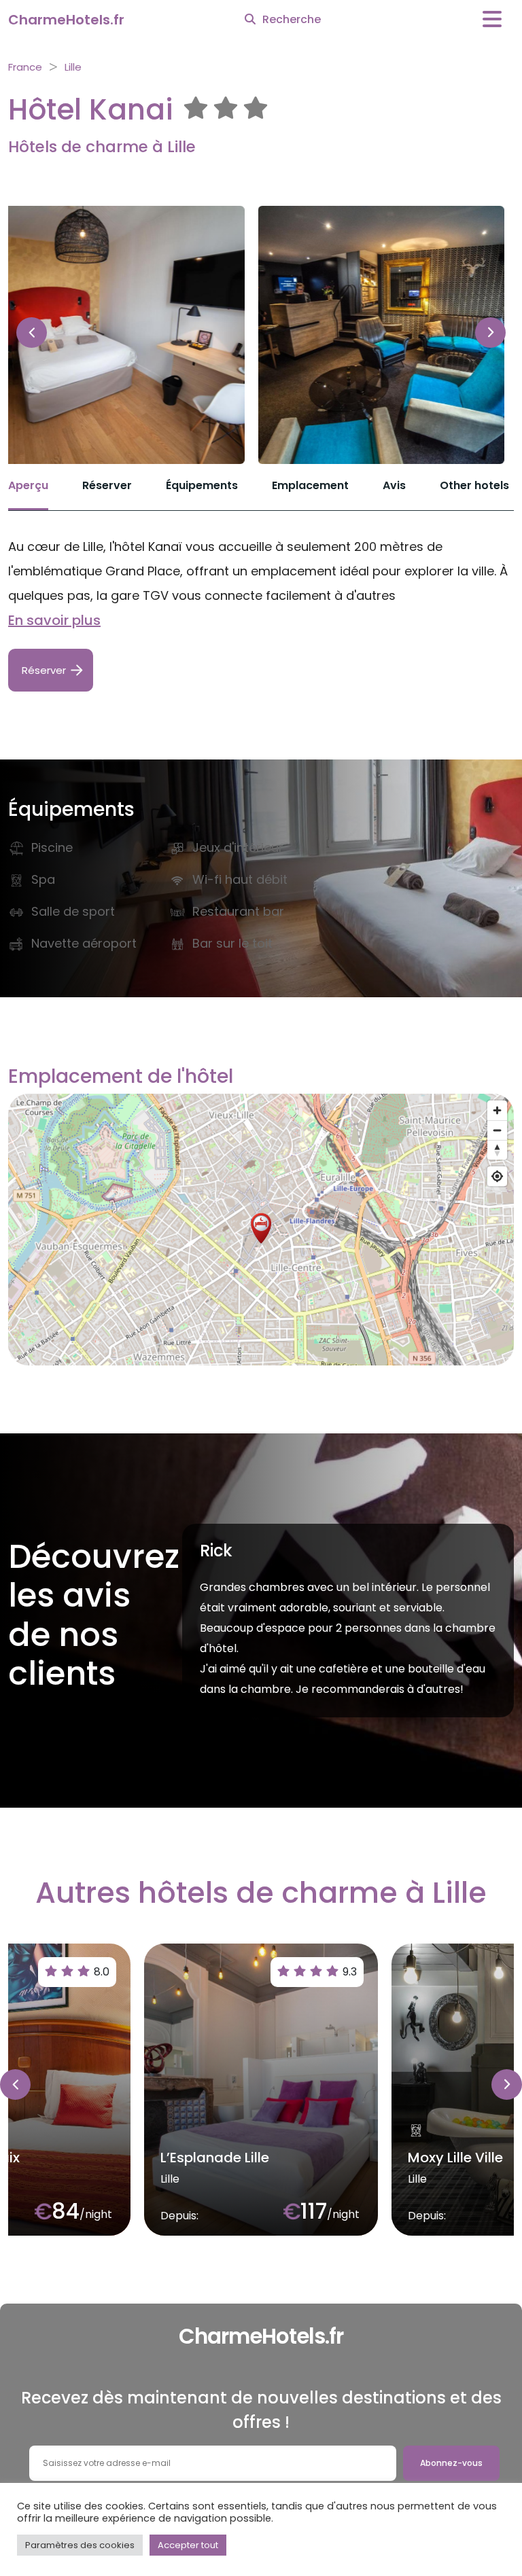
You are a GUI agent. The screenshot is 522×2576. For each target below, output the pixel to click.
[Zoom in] (497, 1110)
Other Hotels (474, 485)
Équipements (202, 485)
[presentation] (32, 333)
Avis (394, 485)
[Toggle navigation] (492, 19)
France (25, 67)
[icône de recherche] (250, 20)
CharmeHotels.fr (66, 20)
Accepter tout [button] (188, 2545)
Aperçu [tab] (28, 485)
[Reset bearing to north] (497, 1150)
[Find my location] (497, 1176)
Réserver (107, 485)
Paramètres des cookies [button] (80, 2545)
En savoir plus (54, 620)
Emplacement (310, 485)
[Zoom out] (497, 1130)
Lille (73, 67)
